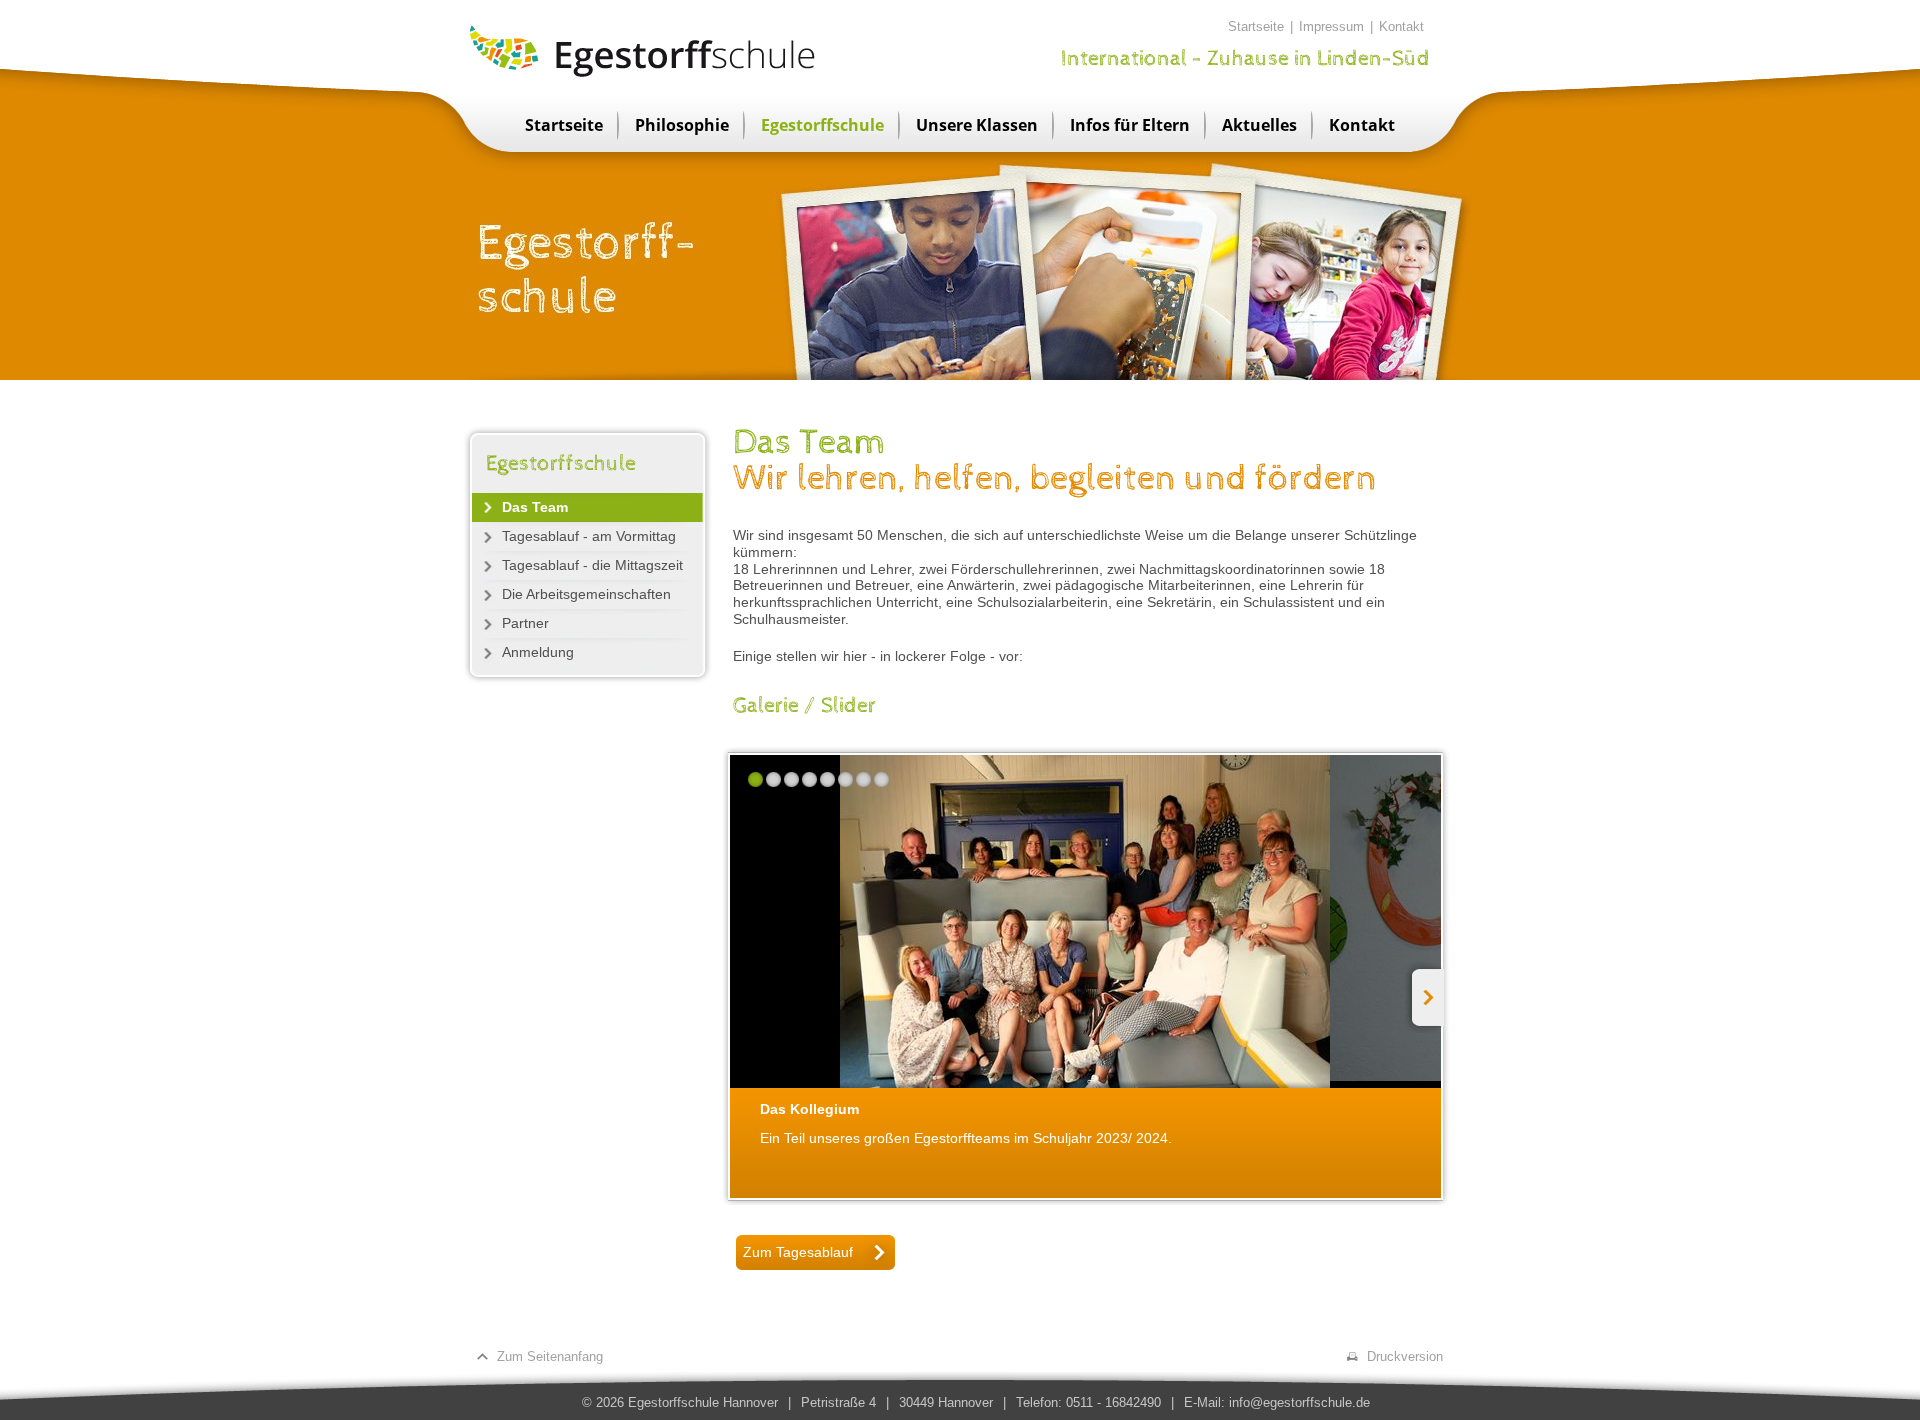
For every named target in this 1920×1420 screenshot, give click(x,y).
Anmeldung (538, 652)
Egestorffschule (822, 125)
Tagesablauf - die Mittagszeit (592, 565)
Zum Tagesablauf (798, 1252)
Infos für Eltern (1130, 125)
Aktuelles (1259, 125)
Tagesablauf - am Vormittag (589, 536)
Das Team (535, 507)
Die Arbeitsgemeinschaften (586, 594)
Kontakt (1401, 26)
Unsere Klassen (977, 125)
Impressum (1331, 26)
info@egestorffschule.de (1299, 1402)
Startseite (1256, 26)
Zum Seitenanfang (550, 1356)
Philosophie (682, 125)
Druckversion (1405, 1356)
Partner (525, 623)
